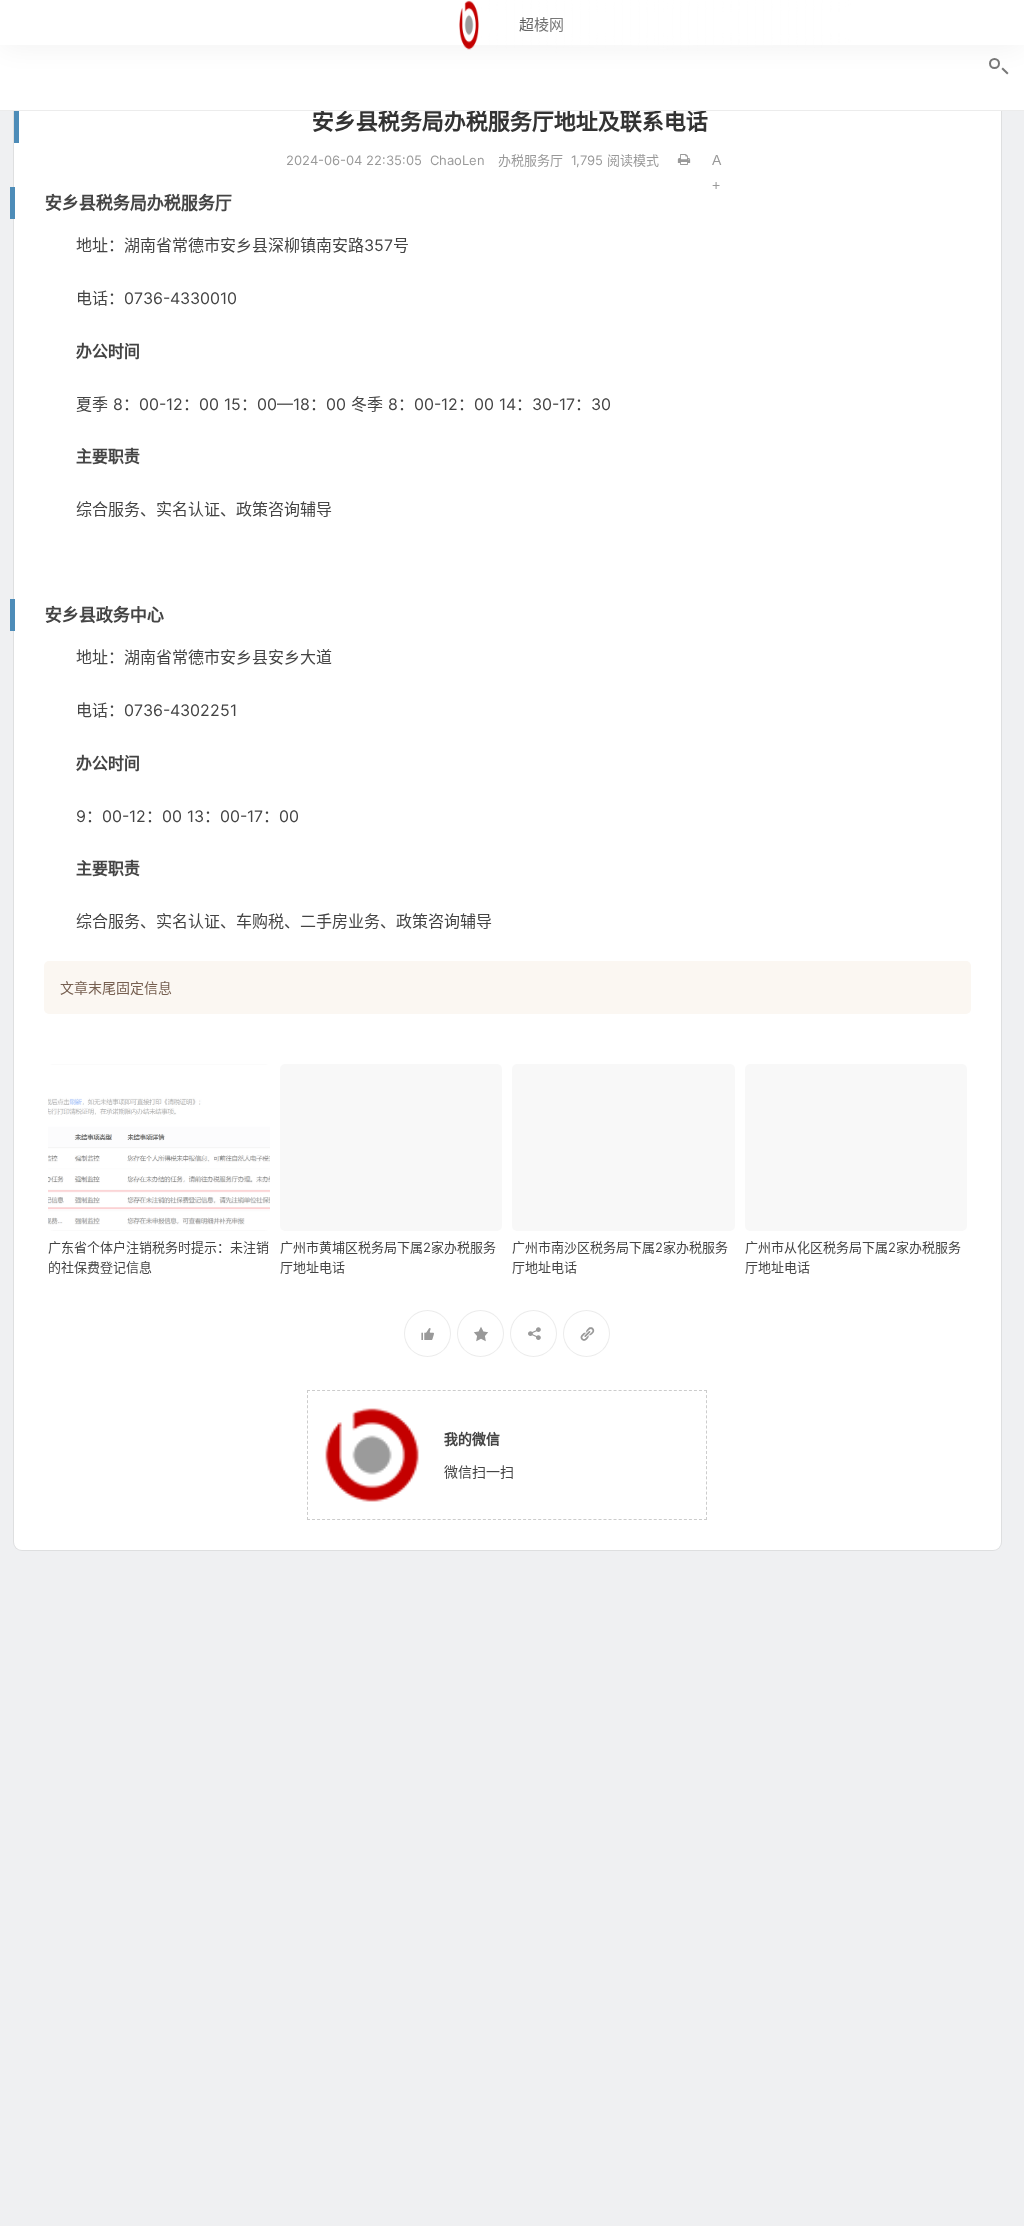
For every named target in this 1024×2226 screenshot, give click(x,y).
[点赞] (427, 1333)
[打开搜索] (997, 67)
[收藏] (480, 1333)
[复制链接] (586, 1333)
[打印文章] (684, 160)
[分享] (533, 1333)
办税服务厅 (530, 160)
